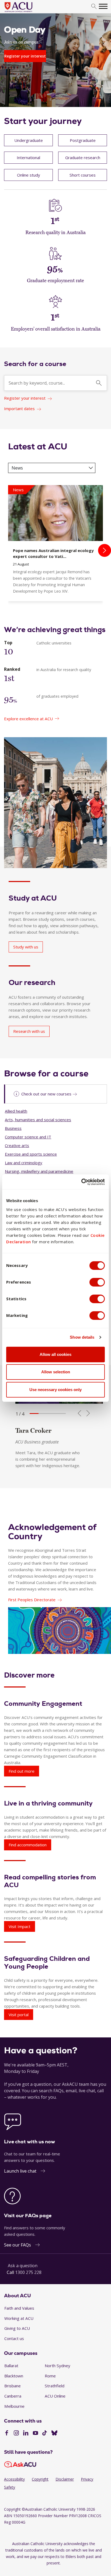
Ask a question (23, 2266)
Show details (82, 1337)
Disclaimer (65, 2479)
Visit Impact (20, 1926)
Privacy (87, 2479)
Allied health (16, 1111)
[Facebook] (7, 2434)
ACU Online (55, 2396)
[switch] (97, 1282)
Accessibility (14, 2479)
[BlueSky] (54, 2434)
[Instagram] (16, 2434)
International (28, 157)
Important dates (19, 409)
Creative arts (17, 1145)
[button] (34, 1414)
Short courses (83, 175)
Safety (10, 2487)
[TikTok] (45, 2434)
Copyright (40, 2479)
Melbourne (14, 2406)
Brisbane (13, 2386)
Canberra (13, 2396)
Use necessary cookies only (55, 1390)
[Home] (27, 12)
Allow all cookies (55, 1354)
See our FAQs (18, 2245)
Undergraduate (29, 140)
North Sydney (58, 2366)
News (17, 468)
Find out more (22, 1771)
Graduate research (83, 157)
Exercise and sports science (31, 1154)
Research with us (29, 1031)
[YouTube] (35, 2434)
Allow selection (56, 1372)
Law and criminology (24, 1163)
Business (13, 1128)
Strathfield (55, 2386)
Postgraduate (83, 140)
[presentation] (105, 550)
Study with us (26, 947)
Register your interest (25, 398)
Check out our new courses (46, 1094)
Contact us (14, 2338)
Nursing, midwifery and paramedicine (39, 1171)
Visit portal (19, 2015)
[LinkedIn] (26, 2434)
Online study (29, 175)
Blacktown (14, 2376)
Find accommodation (28, 1845)
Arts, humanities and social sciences (38, 1120)
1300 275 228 (28, 2272)
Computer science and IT (28, 1137)
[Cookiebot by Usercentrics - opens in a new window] (81, 1182)
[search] (94, 7)
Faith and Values (19, 2308)
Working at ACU (19, 2318)
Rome (50, 2376)
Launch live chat (20, 2171)
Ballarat (11, 2366)
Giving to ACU (17, 2328)
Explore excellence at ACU (28, 719)
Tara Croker (33, 1430)
